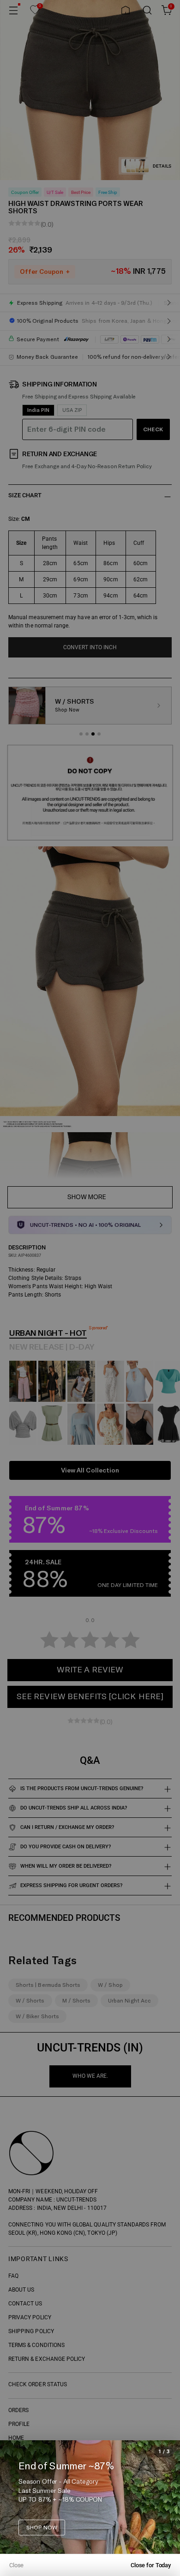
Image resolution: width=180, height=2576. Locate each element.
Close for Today (151, 2565)
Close (16, 2565)
